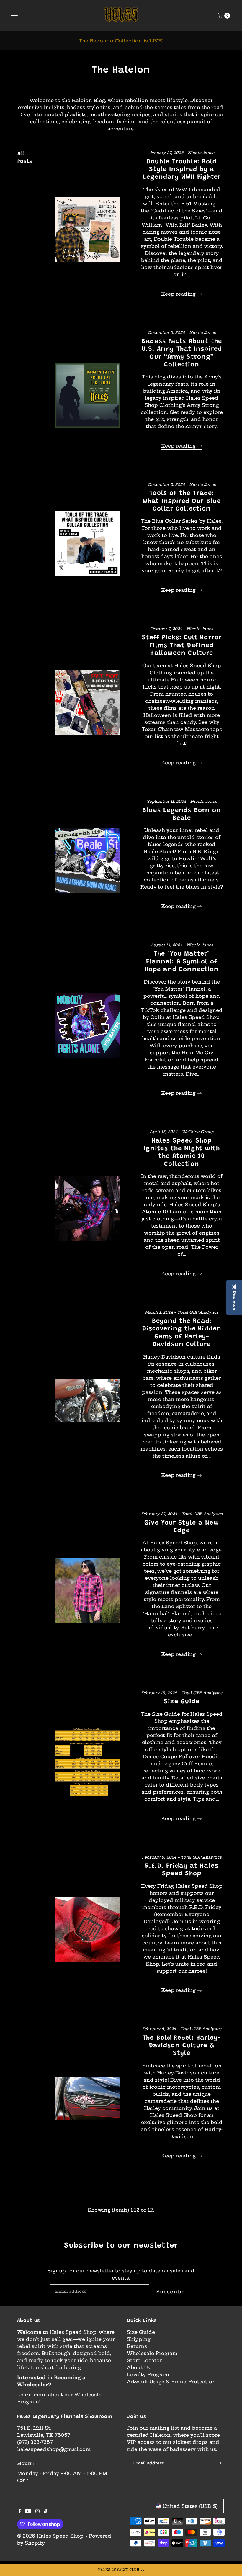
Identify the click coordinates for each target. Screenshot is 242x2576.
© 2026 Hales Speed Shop (50, 2536)
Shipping (139, 2339)
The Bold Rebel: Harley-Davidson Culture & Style (182, 2046)
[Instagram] (37, 2511)
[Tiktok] (46, 2511)
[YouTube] (28, 2511)
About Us (139, 2367)
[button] (121, 2570)
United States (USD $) (190, 2506)
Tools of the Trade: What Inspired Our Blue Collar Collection (182, 501)
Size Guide (182, 1702)
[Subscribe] (218, 2463)
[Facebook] (20, 2511)
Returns (137, 2346)
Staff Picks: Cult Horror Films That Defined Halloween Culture (182, 646)
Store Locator (144, 2360)
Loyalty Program (148, 2375)
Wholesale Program (152, 2353)
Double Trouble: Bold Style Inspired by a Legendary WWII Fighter (182, 170)
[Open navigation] (14, 16)
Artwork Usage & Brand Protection (171, 2382)
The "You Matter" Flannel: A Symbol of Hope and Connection (182, 962)
